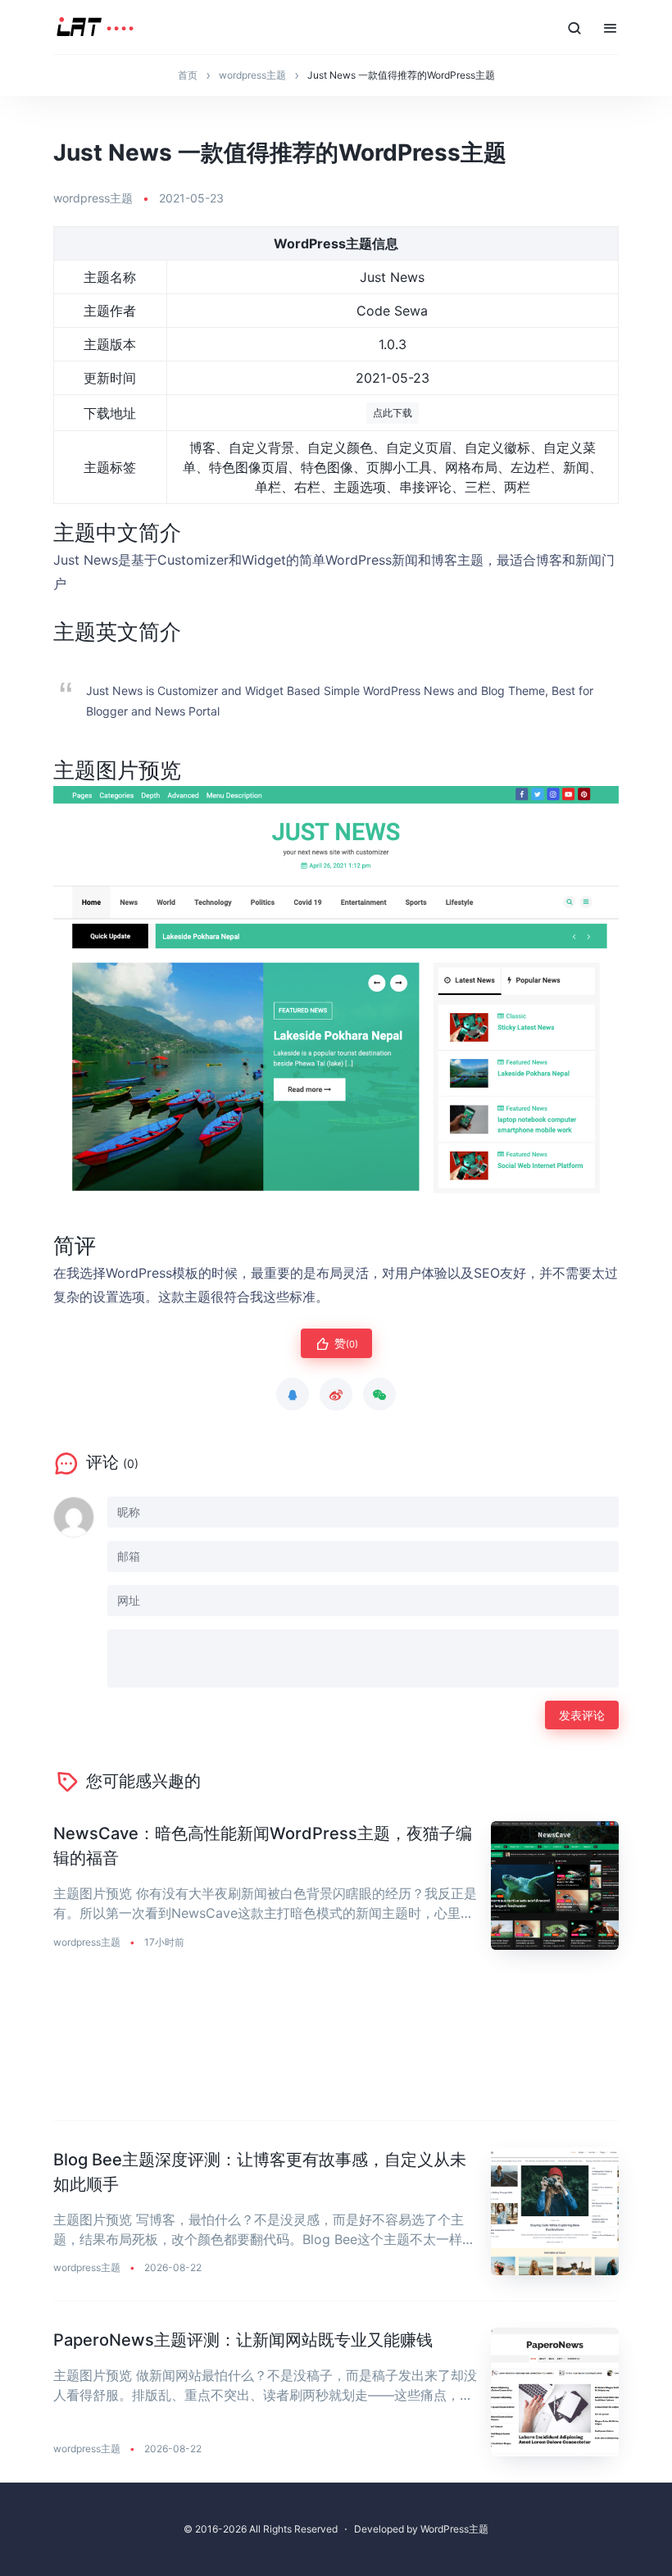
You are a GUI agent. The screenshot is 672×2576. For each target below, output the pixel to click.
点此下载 (393, 413)
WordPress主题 (454, 2529)
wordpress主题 (93, 198)
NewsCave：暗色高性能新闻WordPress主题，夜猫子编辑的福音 (263, 1846)
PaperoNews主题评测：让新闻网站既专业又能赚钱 (243, 2340)
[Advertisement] (336, 2049)
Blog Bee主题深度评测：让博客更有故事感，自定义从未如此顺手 (260, 2172)
